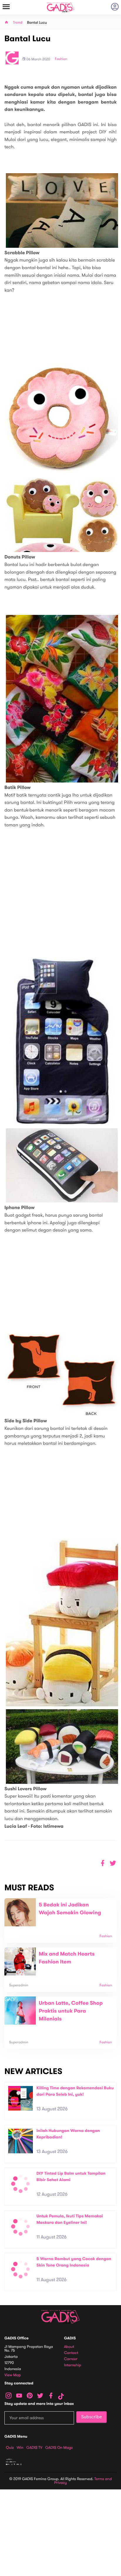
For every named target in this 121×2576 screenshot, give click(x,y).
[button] (113, 1863)
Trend (18, 23)
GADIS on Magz (59, 2448)
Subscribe (91, 2417)
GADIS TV (34, 2448)
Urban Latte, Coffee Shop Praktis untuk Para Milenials (71, 2011)
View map (13, 2375)
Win (20, 2448)
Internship (73, 2365)
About (69, 2347)
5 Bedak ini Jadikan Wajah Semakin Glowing (70, 1909)
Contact (71, 2353)
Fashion (61, 59)
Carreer (71, 2359)
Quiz (10, 2448)
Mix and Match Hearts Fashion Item (67, 1958)
